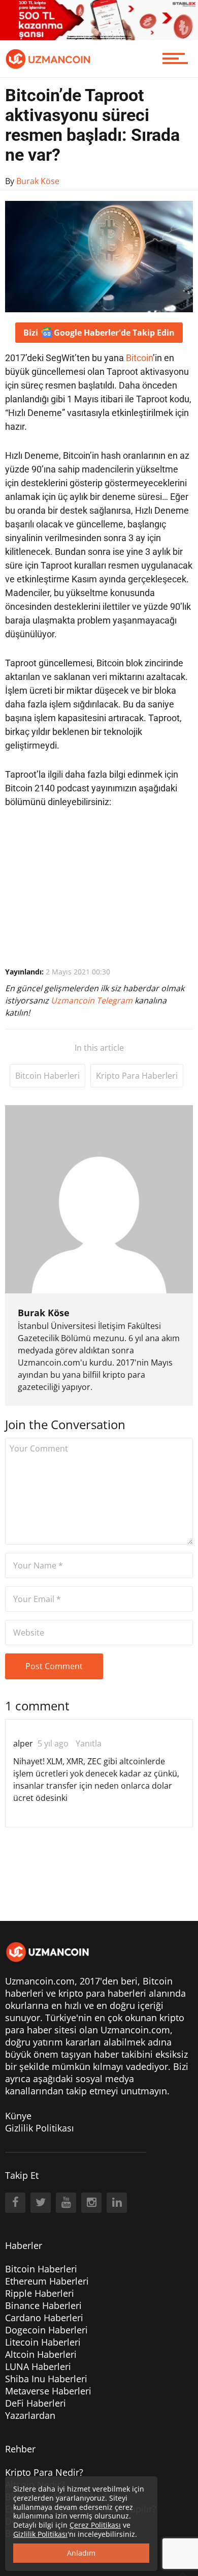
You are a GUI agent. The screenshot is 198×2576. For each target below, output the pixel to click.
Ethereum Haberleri (47, 2281)
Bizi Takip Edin (99, 333)
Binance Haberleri (43, 2305)
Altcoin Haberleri (41, 2354)
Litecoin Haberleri (43, 2342)
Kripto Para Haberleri (137, 1076)
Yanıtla (89, 1743)
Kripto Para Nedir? (44, 2472)
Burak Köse (44, 1313)
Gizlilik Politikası (40, 2128)
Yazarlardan (30, 2415)
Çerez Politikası (95, 2525)
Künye (18, 2116)
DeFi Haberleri (36, 2403)
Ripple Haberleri (40, 2293)
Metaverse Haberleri (48, 2391)
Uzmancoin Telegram (93, 1000)
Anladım (81, 2553)
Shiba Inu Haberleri (46, 2379)
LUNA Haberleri (38, 2366)
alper (23, 1743)
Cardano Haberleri (44, 2318)
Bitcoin (139, 358)
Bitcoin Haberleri (47, 1076)
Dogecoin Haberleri (46, 2330)
